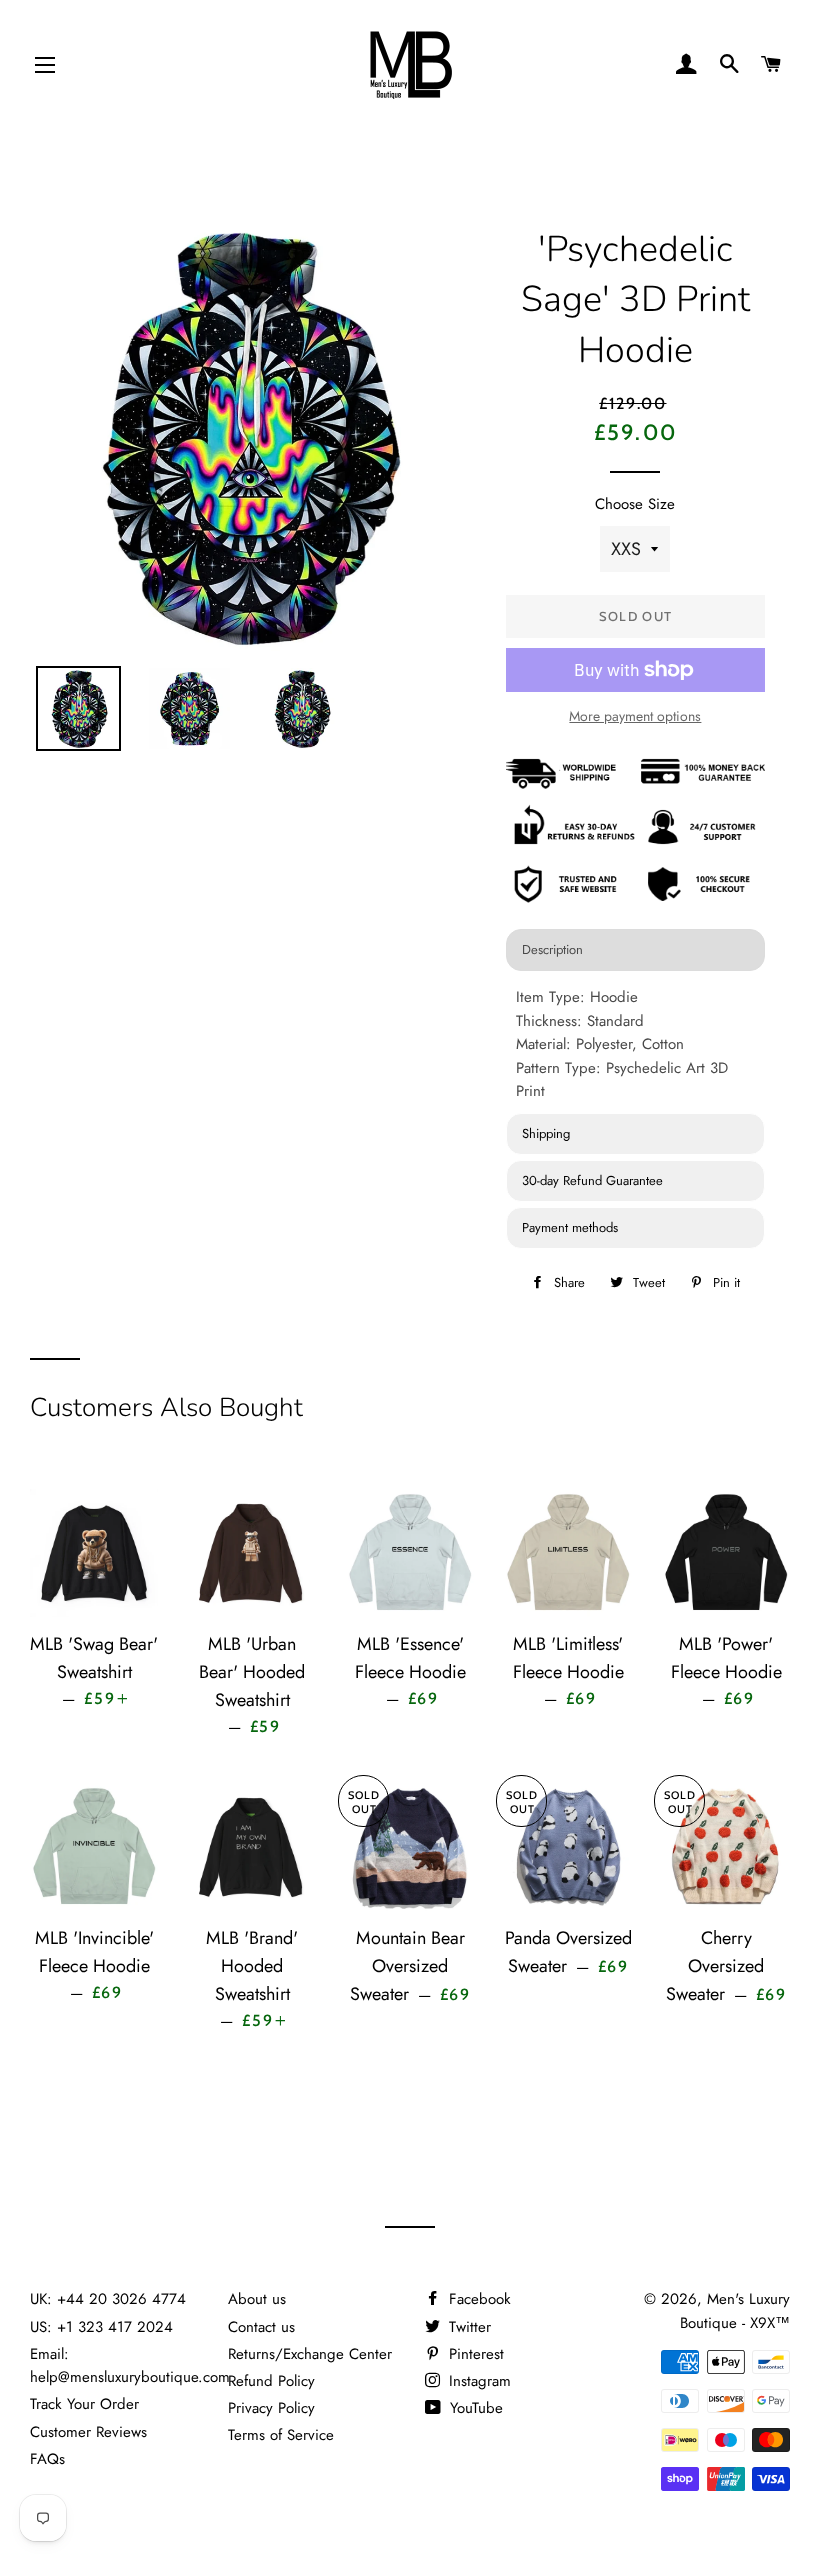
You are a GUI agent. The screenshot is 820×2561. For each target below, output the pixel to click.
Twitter (467, 2327)
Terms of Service (281, 2435)
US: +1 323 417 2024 (101, 2327)
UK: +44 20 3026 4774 (108, 2299)
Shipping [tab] (546, 1133)
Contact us (261, 2327)
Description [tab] (552, 949)
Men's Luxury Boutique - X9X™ (735, 2310)
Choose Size (635, 504)
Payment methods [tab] (570, 1227)
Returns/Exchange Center (310, 2354)
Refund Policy (271, 2381)
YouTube (474, 2408)
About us (257, 2299)
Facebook (477, 2299)
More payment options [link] (635, 716)
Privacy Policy (271, 2408)
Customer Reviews (88, 2432)
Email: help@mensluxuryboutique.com (130, 2365)
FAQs (47, 2459)
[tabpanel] (635, 1044)
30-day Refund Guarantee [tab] (592, 1180)
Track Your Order (84, 2404)
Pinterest (474, 2354)
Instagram (477, 2381)
